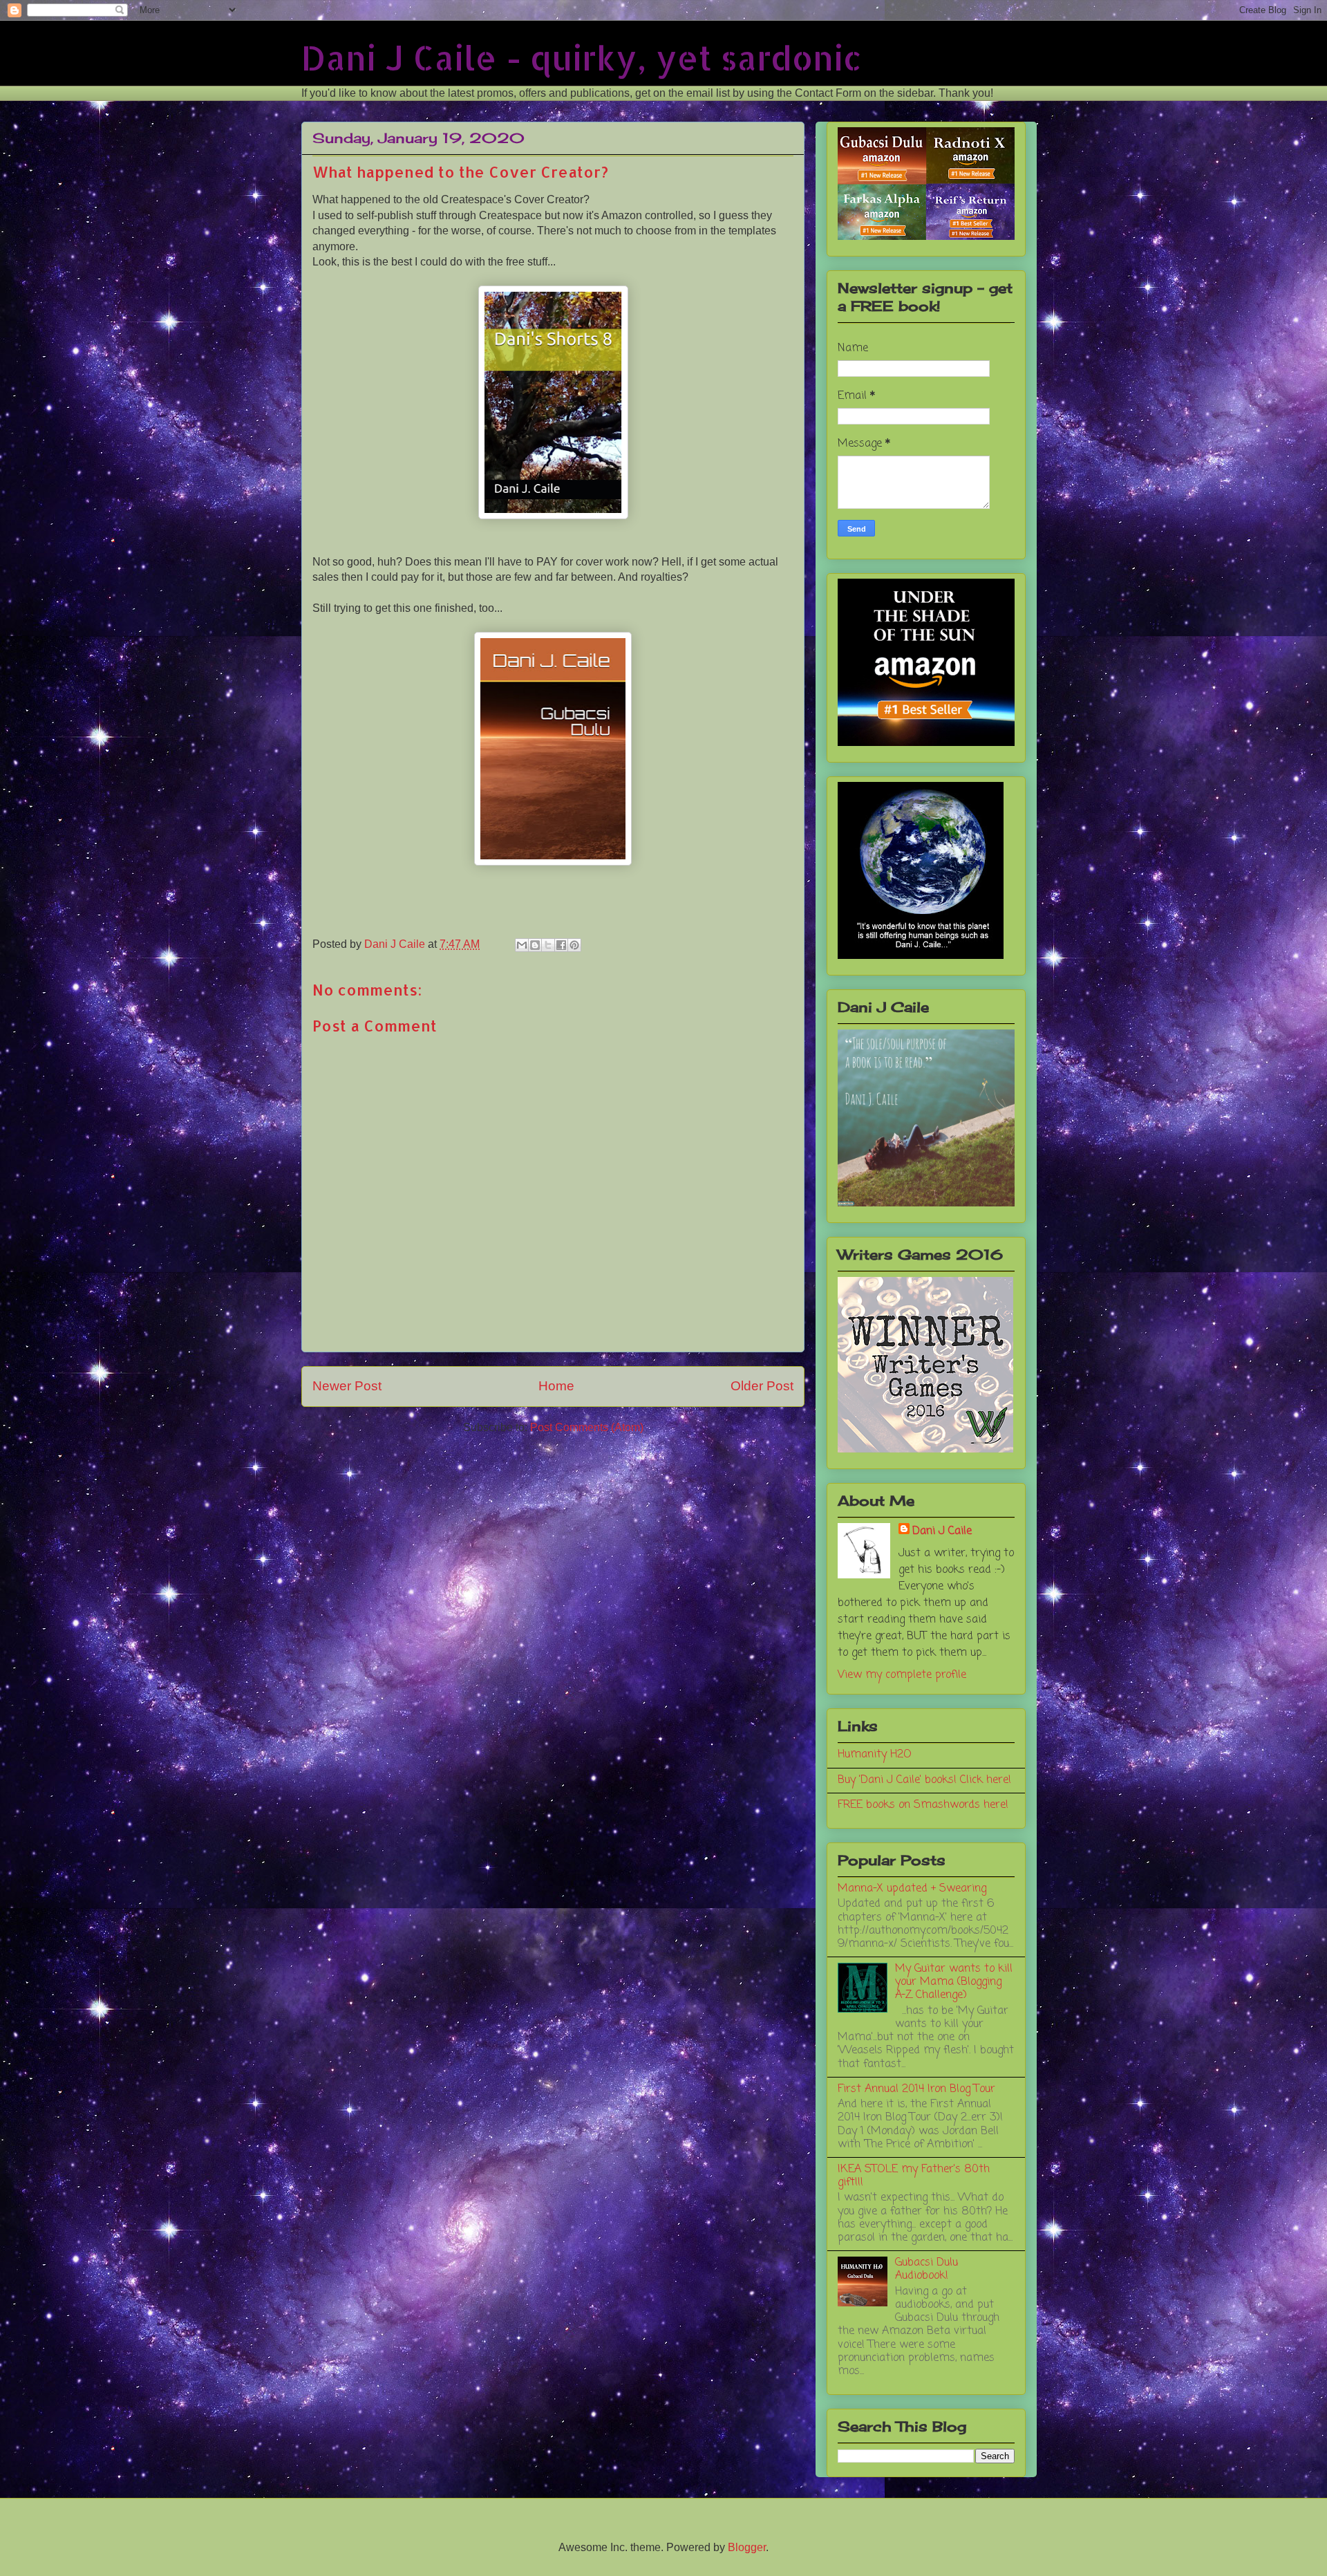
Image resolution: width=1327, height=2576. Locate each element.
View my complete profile (902, 1675)
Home (556, 1386)
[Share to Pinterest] (574, 945)
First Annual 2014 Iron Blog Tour (916, 2089)
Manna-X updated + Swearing (912, 1889)
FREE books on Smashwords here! (923, 1805)
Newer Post (347, 1386)
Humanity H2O (875, 1755)
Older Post (762, 1386)
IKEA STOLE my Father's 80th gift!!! (914, 2176)
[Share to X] (548, 945)
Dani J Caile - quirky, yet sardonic (582, 57)
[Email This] (522, 945)
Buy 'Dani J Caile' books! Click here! (924, 1780)
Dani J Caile (942, 1531)
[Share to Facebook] (561, 945)
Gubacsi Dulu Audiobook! (926, 2269)
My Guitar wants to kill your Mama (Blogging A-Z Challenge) (954, 1982)
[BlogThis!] (535, 945)
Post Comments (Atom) (587, 1427)
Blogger (747, 2547)
